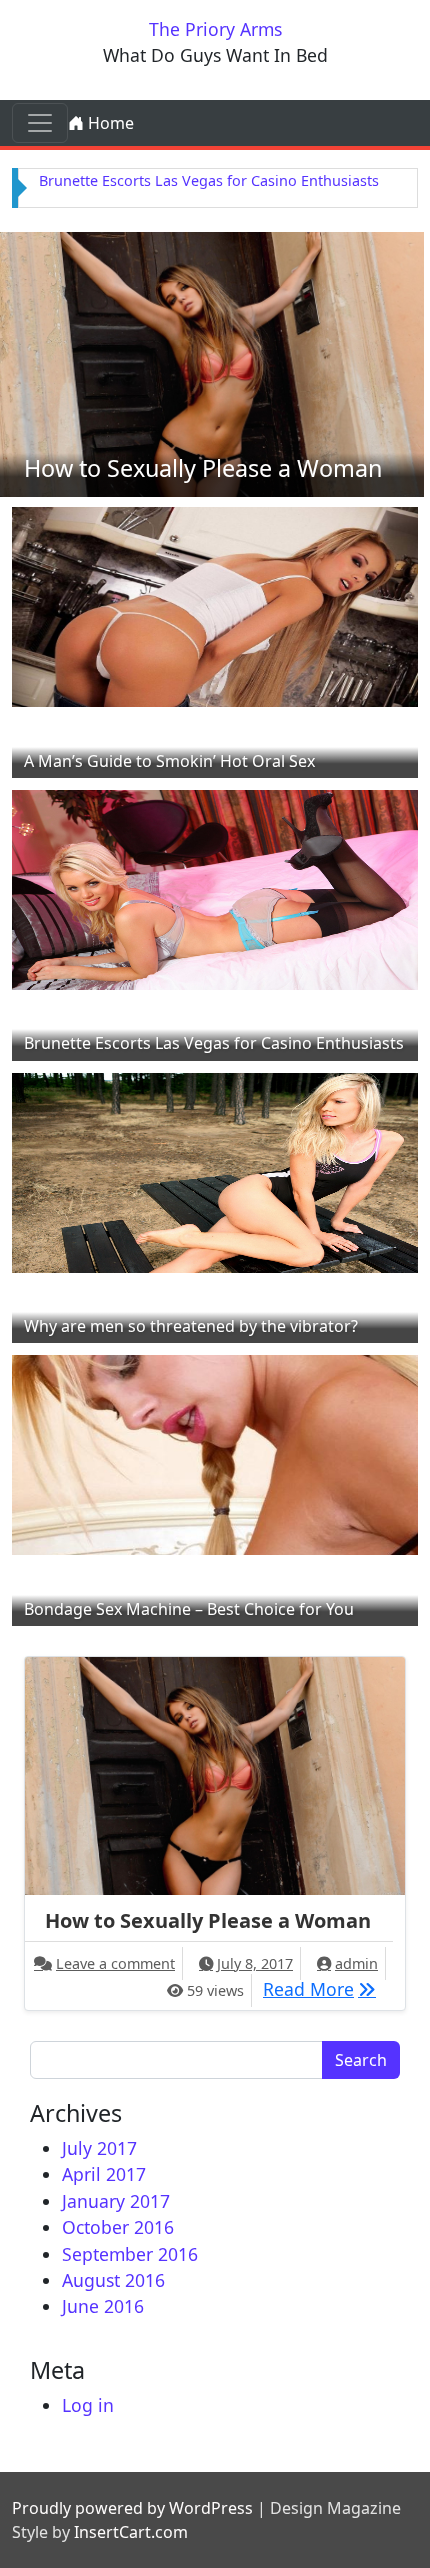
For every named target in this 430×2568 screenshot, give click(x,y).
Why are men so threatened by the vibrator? (191, 1326)
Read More (324, 1988)
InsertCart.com (131, 2532)
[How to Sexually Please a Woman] (212, 363)
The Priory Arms (215, 29)
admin (356, 1963)
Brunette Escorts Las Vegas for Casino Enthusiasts (209, 180)
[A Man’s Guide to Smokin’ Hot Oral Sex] (215, 605)
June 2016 (103, 2306)
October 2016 (118, 2227)
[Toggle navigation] (40, 123)
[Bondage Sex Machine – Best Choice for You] (215, 1453)
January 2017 (116, 2201)
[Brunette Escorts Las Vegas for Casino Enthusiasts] (215, 888)
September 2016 (130, 2254)
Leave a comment (115, 1963)
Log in (88, 2405)
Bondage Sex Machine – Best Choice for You (189, 1609)
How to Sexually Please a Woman (203, 468)
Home (109, 123)
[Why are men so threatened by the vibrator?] (215, 1170)
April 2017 (104, 2174)
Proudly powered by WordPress (132, 2508)
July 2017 (99, 2148)
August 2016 (113, 2280)
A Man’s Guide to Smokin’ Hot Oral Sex (169, 761)
